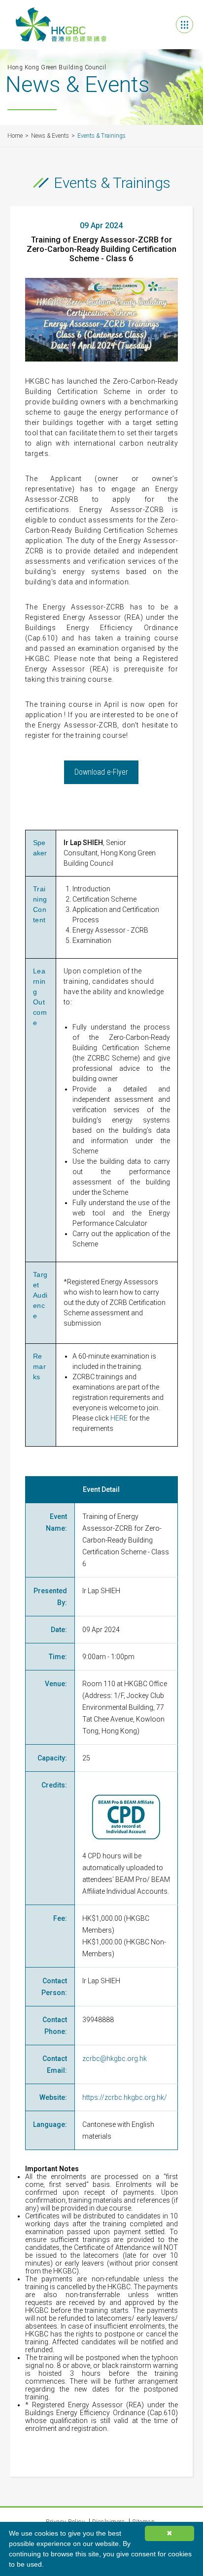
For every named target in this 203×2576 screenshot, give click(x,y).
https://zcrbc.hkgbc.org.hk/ (125, 2097)
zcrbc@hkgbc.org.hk (115, 2059)
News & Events (50, 136)
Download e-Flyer (101, 772)
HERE (119, 1418)
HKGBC (61, 25)
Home (15, 136)
